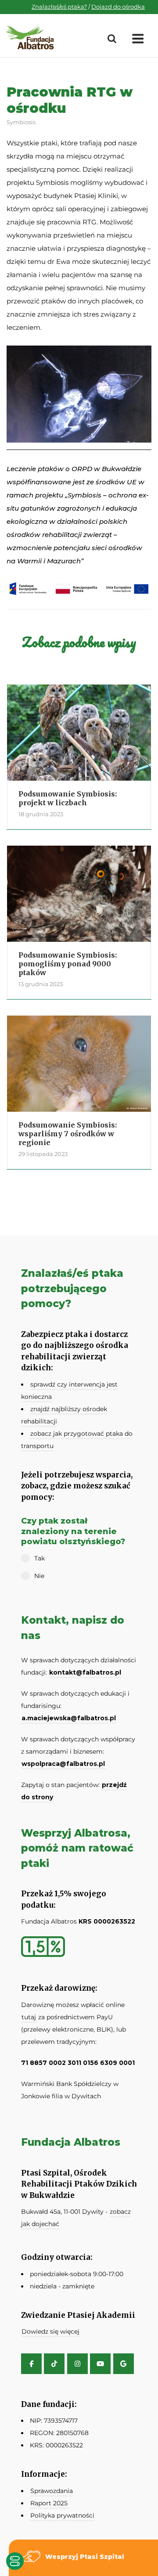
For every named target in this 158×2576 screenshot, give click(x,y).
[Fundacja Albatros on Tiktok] (54, 2364)
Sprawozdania (52, 2491)
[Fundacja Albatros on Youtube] (100, 2364)
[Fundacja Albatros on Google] (124, 2364)
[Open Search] (112, 39)
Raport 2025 (49, 2503)
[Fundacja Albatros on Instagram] (77, 2364)
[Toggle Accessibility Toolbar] (15, 2561)
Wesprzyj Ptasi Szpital (85, 2557)
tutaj (29, 2017)
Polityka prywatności (62, 2515)
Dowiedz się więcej (50, 2331)
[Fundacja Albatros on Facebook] (31, 2364)
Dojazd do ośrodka (118, 7)
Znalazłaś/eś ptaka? (59, 7)
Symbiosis (21, 122)
